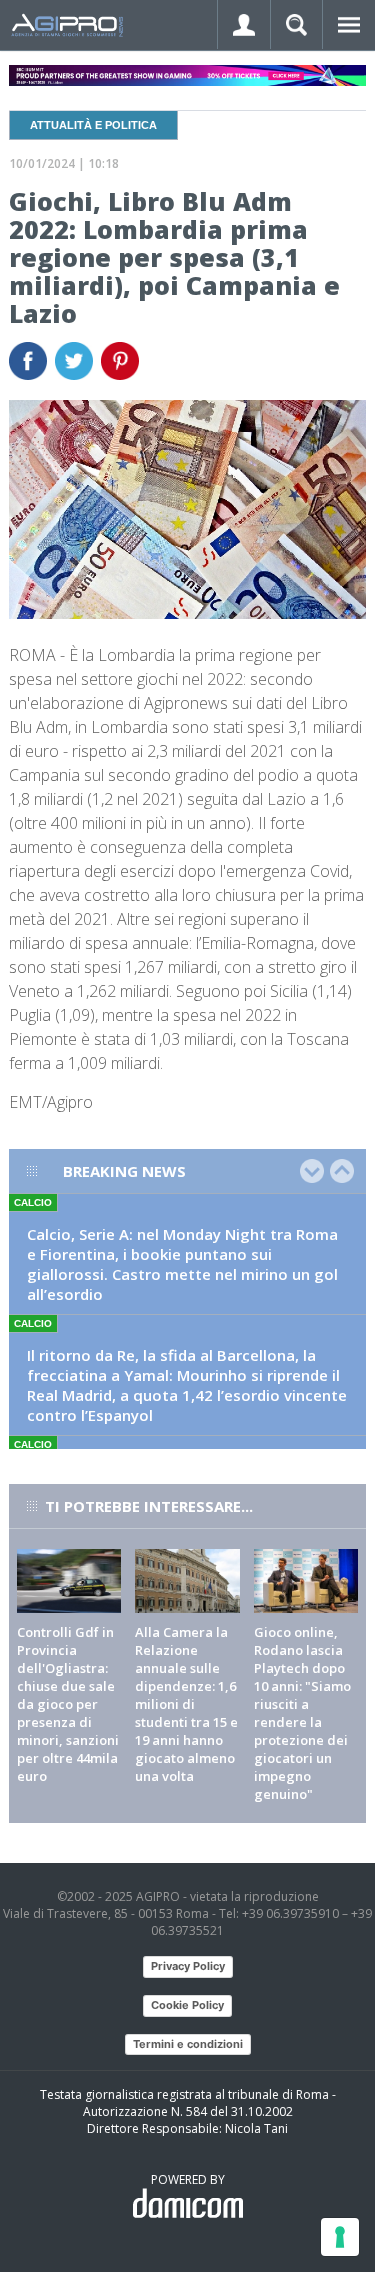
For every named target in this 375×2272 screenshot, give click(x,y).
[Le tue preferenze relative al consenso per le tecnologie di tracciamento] (340, 2237)
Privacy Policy (188, 1966)
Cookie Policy (187, 2005)
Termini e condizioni (188, 2044)
